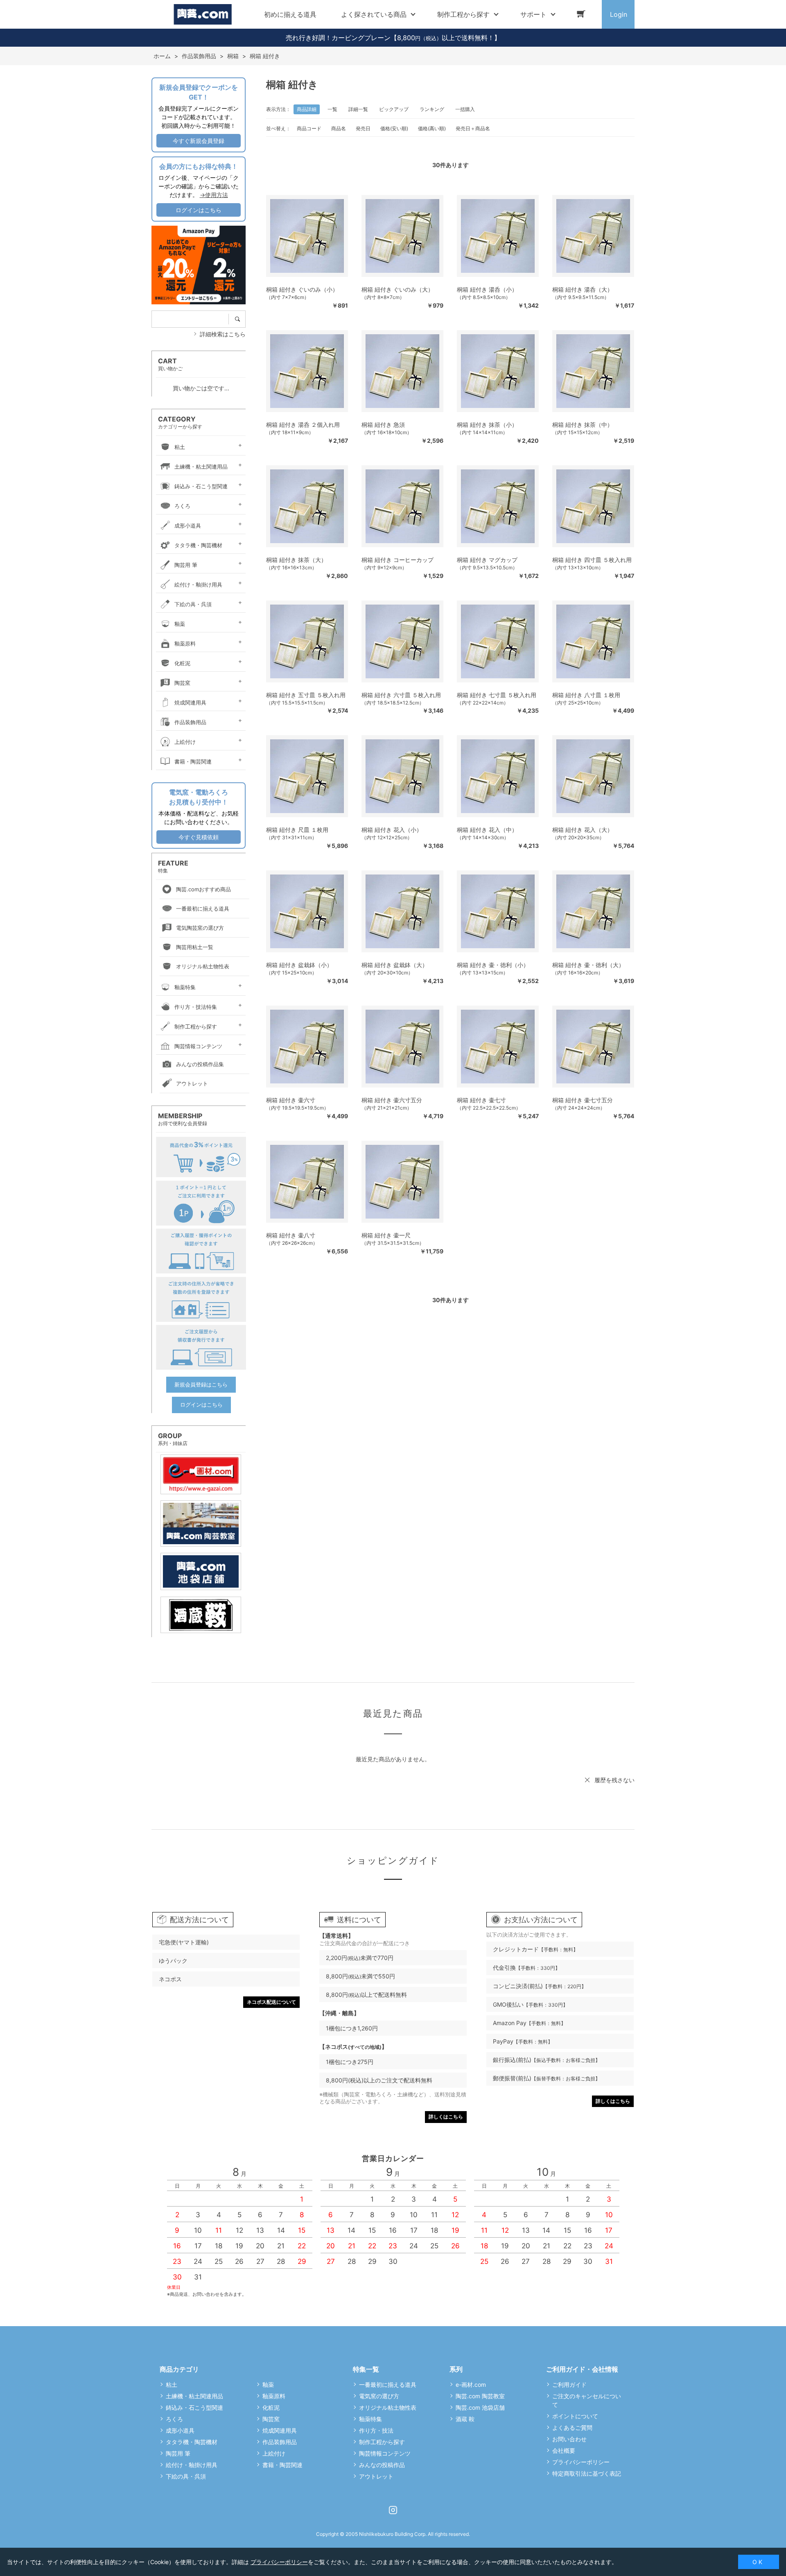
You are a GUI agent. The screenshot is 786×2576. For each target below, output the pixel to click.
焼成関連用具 (190, 702)
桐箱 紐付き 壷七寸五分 (583, 1100)
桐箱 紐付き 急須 (383, 425)
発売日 (363, 128)
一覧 (332, 109)
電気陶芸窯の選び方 (200, 928)
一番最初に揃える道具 (203, 909)
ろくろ (182, 506)
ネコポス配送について (271, 2002)
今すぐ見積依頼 (199, 837)
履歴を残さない (614, 1780)
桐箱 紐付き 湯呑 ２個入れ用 (303, 425)
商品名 (339, 128)
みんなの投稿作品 (382, 2465)
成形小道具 (188, 526)
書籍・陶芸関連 (193, 761)
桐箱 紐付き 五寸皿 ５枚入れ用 (306, 695)
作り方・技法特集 (196, 1007)
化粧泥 (182, 663)
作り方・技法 (376, 2430)
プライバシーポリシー (581, 2462)
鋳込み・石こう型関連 (201, 486)
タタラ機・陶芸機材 (198, 545)
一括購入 (465, 109)
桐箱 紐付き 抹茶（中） (583, 425)
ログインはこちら (199, 210)
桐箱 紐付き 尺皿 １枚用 (297, 830)
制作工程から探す (196, 1026)
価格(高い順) (432, 128)
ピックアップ (394, 109)
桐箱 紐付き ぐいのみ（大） (398, 289)
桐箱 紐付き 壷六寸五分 (392, 1100)
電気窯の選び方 (379, 2396)
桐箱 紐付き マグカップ (487, 560)
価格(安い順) (394, 128)
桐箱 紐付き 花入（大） (583, 830)
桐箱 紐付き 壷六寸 (291, 1100)
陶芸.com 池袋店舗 (480, 2407)
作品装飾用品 (190, 722)
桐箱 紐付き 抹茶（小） (487, 425)
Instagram (393, 2510)
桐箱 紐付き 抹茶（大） (296, 560)
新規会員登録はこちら (201, 1384)
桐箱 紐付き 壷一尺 (386, 1235)
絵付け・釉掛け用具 (198, 585)
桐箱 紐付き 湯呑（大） (583, 289)
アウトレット (192, 1083)
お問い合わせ (569, 2439)
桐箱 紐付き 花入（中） (487, 830)
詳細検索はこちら (223, 334)
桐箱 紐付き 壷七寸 (481, 1100)
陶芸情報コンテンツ (198, 1046)
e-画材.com (471, 2385)
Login (619, 14)
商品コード (309, 128)
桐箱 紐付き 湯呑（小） (487, 289)
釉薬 (180, 624)
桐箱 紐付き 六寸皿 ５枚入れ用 (401, 695)
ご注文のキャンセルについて (587, 2400)
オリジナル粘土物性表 (203, 966)
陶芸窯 (182, 683)
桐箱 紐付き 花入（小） (392, 830)
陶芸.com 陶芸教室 (480, 2396)
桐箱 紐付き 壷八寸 (291, 1235)
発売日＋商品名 (473, 128)
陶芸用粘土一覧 (195, 947)
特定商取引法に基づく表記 (587, 2473)
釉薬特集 (185, 987)
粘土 (180, 447)
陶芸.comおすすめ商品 (203, 889)
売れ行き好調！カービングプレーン (338, 38)
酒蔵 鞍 (465, 2419)
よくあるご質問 (572, 2428)
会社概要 (564, 2450)
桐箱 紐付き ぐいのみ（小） (302, 289)
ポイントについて (575, 2416)
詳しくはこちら (446, 2117)
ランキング (432, 109)
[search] (240, 319)
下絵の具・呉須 (193, 604)
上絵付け (185, 742)
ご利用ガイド (569, 2385)
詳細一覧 (358, 109)
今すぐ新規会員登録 (199, 141)
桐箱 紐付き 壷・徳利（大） (588, 965)
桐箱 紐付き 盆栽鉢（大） (395, 965)
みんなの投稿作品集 (200, 1064)
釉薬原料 (185, 643)
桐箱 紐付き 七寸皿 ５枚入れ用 (497, 695)
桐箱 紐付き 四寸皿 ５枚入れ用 (592, 560)
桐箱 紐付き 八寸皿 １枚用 (586, 695)
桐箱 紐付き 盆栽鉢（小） (299, 965)
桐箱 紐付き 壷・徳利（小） (493, 965)
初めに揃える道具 (290, 14)
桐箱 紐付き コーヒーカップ (398, 560)
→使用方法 (214, 195)
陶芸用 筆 (186, 565)
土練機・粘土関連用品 (201, 467)
